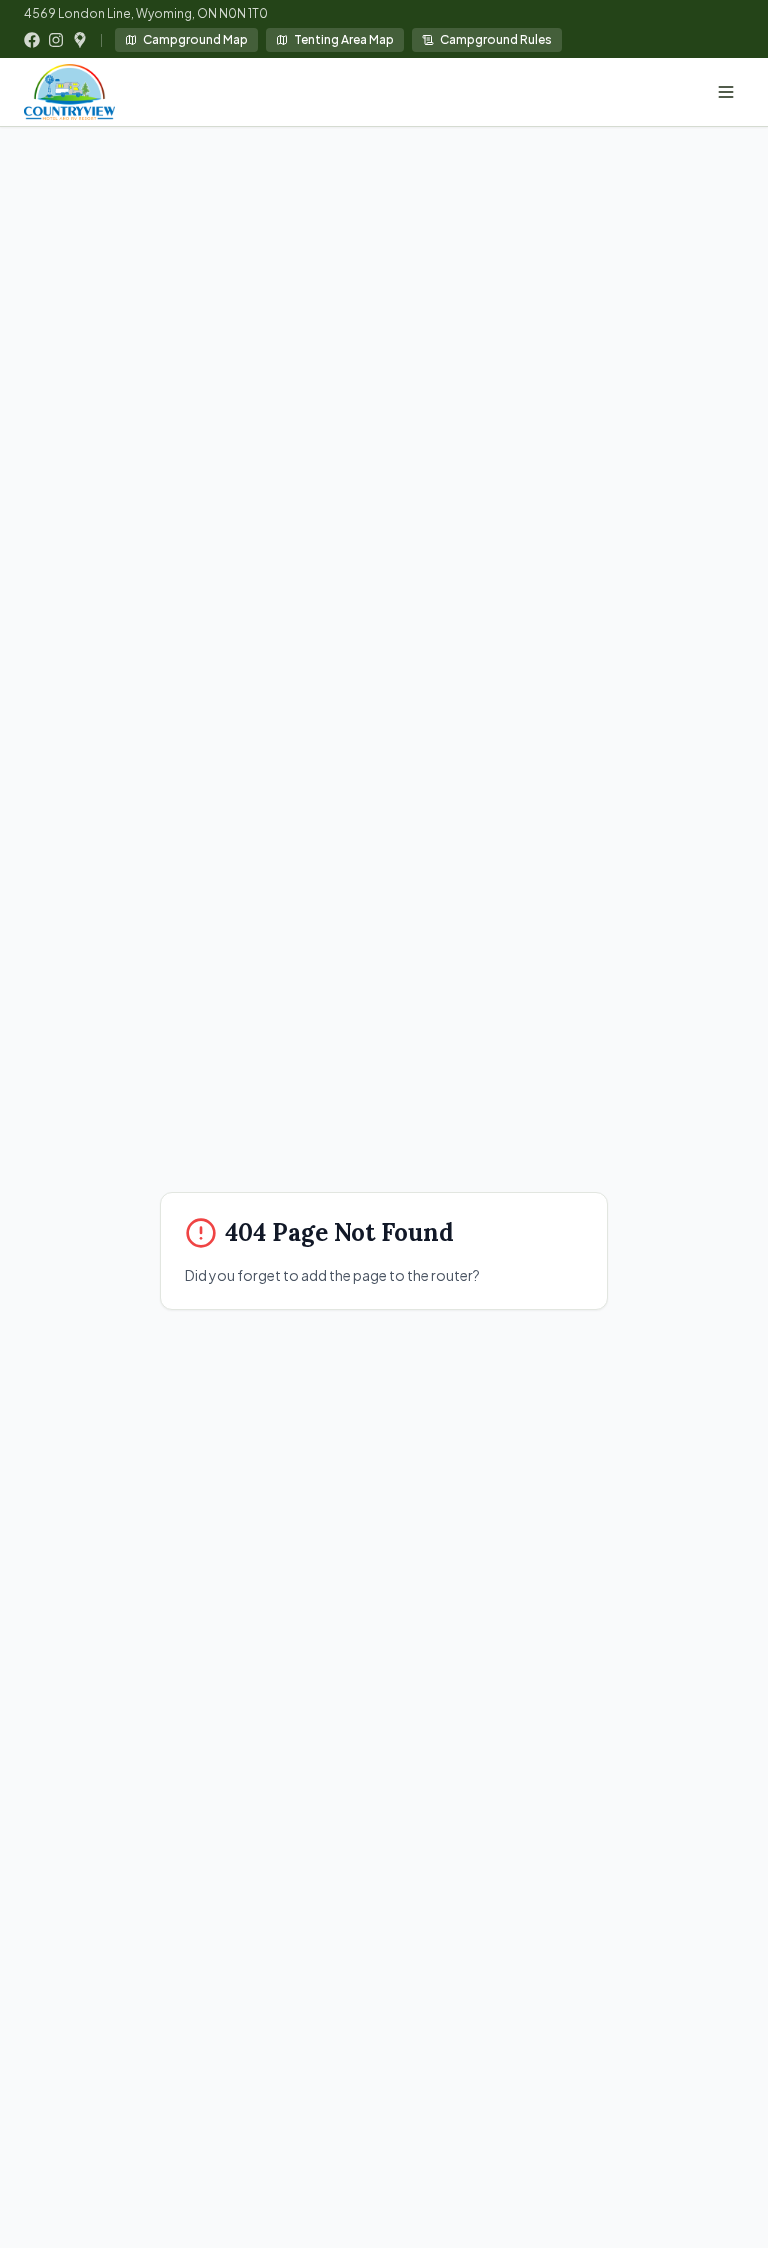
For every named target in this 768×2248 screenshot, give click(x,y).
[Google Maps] (80, 40)
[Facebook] (32, 40)
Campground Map (195, 39)
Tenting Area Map (344, 39)
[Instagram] (56, 40)
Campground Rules (496, 39)
